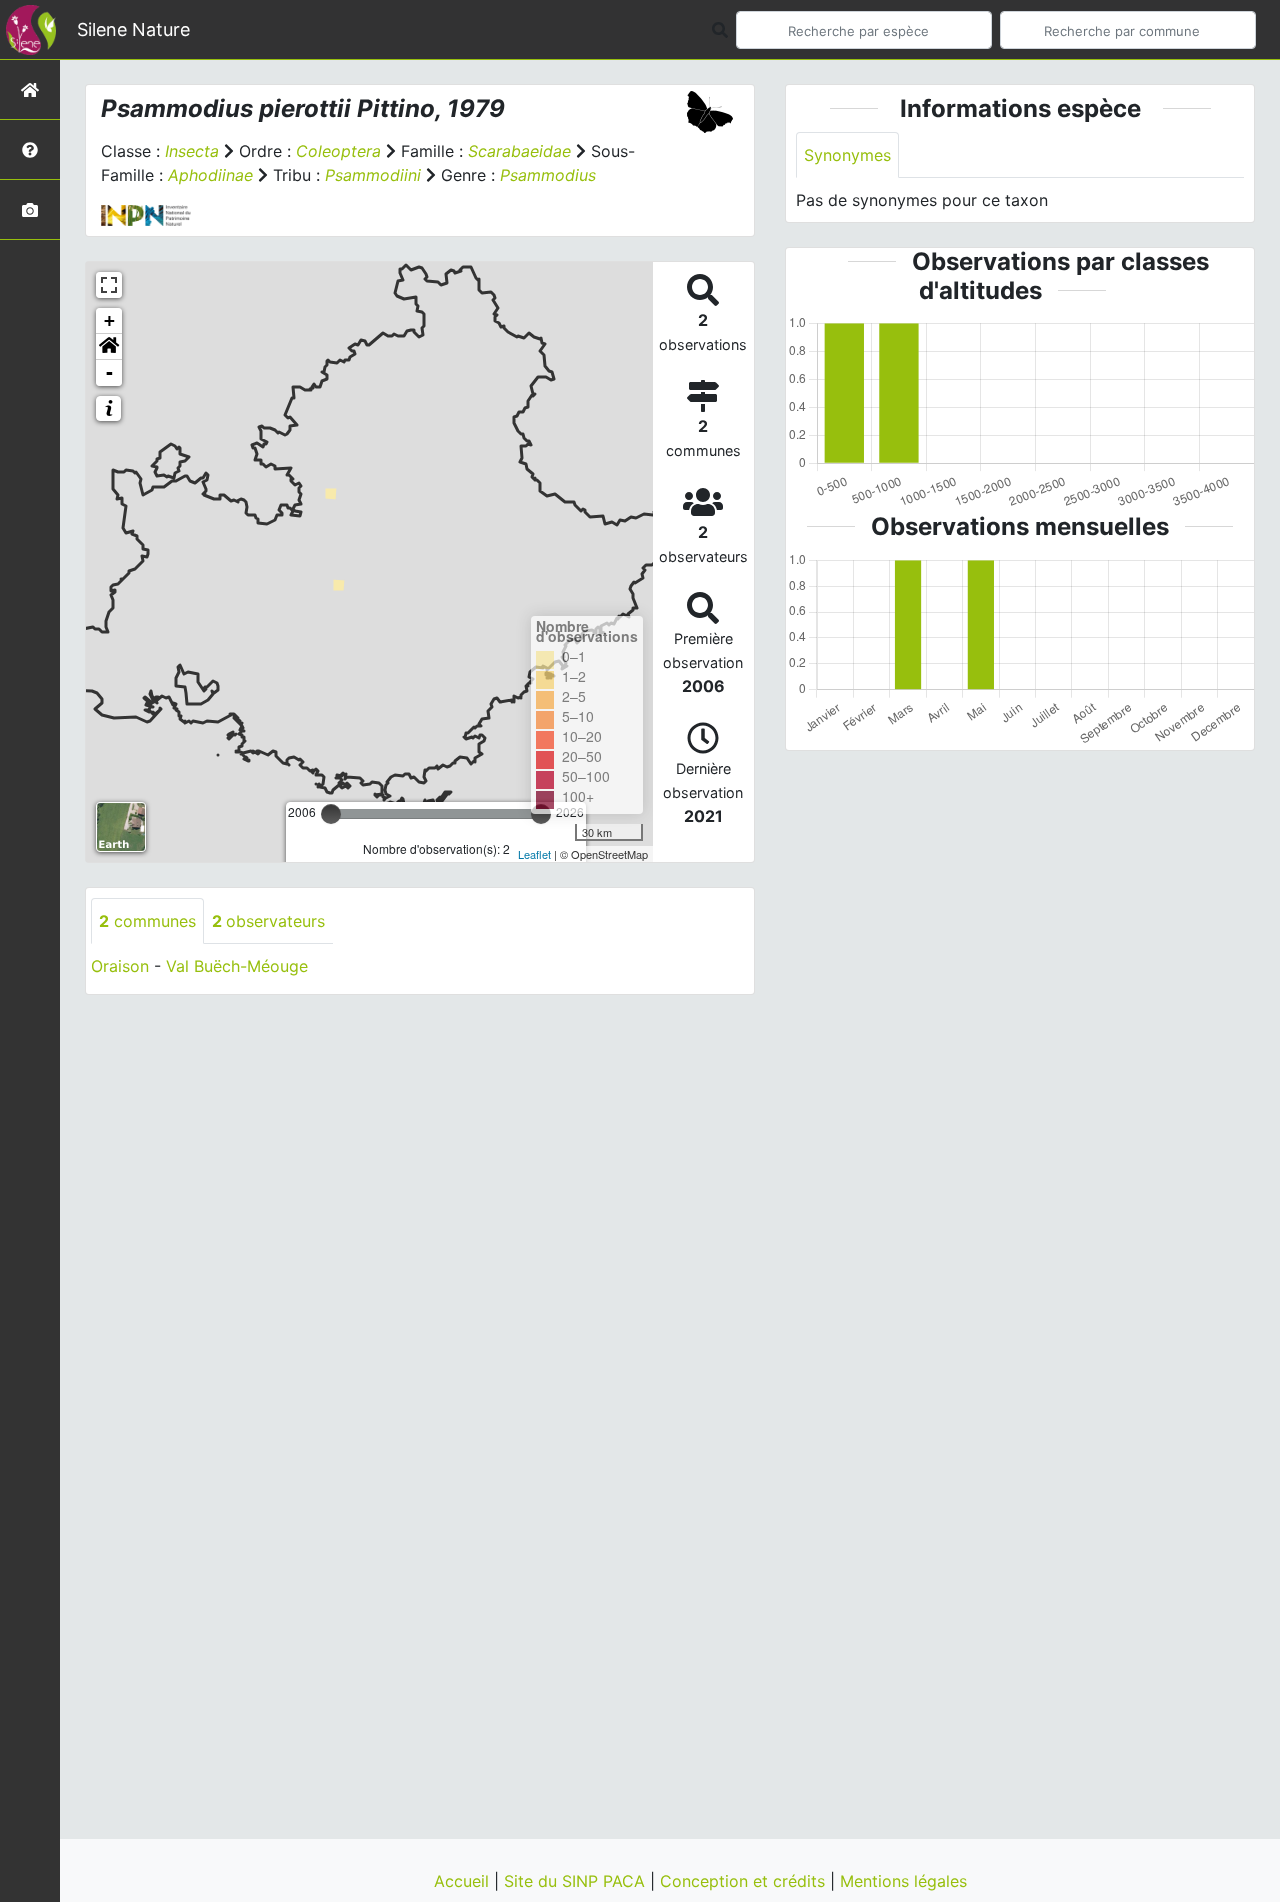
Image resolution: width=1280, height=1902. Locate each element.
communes (147, 921)
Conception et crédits (745, 1881)
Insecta (192, 151)
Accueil (464, 1881)
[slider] (331, 814)
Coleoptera (338, 151)
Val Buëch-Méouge (237, 966)
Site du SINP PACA (577, 1881)
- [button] (109, 372)
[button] (109, 347)
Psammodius (548, 175)
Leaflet (534, 854)
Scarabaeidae (519, 151)
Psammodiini (373, 175)
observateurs (268, 921)
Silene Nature (133, 29)
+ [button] (109, 320)
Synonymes (847, 155)
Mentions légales (903, 1881)
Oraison (120, 966)
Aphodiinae (210, 175)
